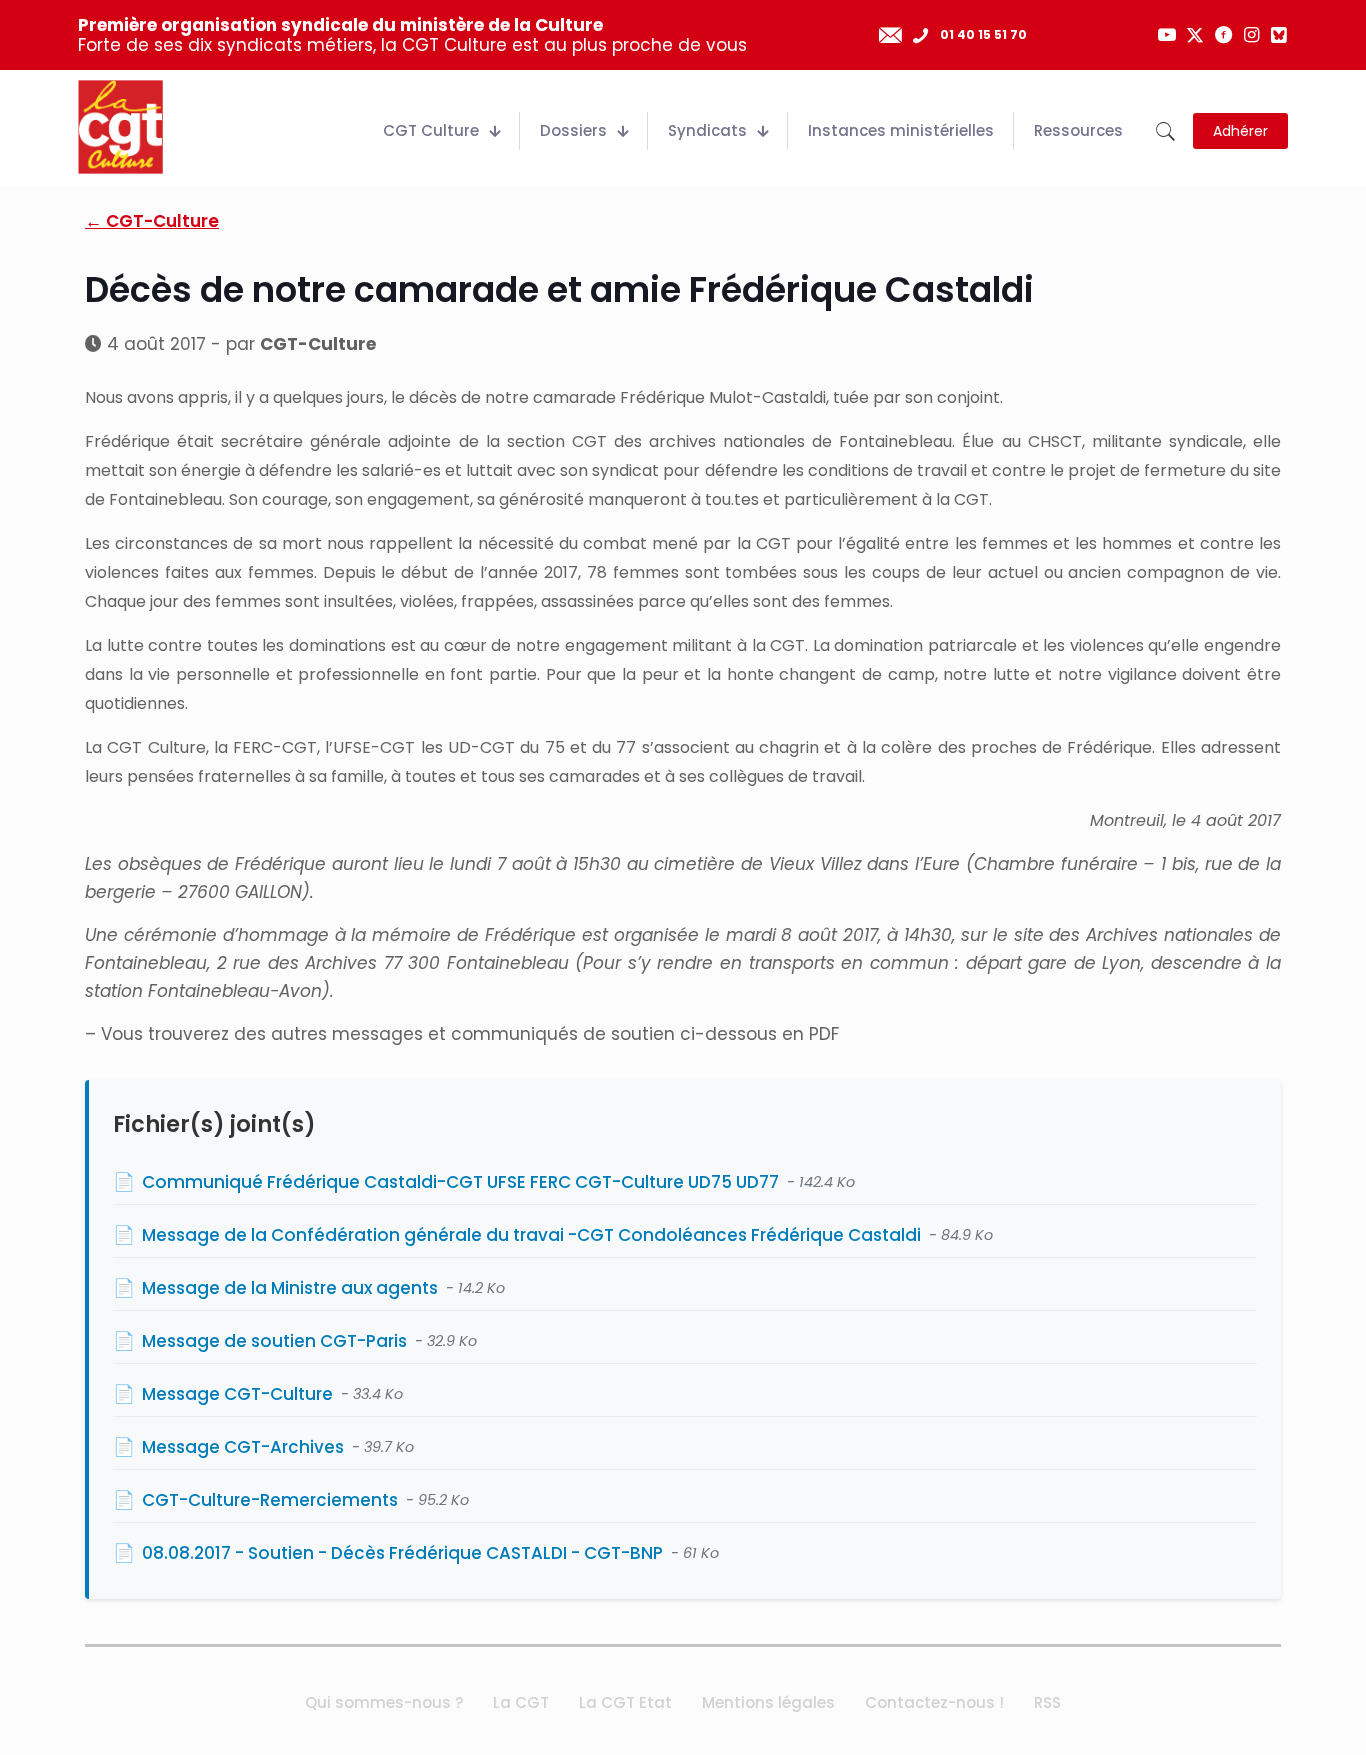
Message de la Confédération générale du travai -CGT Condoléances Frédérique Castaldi (531, 1235)
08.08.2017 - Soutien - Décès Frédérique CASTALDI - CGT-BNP (402, 1553)
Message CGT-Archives (243, 1447)
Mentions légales (768, 1702)
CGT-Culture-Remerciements (270, 1500)
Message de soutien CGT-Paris (274, 1341)
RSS (1047, 1702)
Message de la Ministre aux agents (290, 1288)
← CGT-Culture (152, 221)
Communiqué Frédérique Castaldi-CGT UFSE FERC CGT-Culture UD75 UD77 (460, 1182)
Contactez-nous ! (934, 1702)
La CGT (521, 1702)
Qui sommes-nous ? (384, 1702)
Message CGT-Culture (237, 1394)
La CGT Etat (625, 1702)
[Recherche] (1165, 131)
